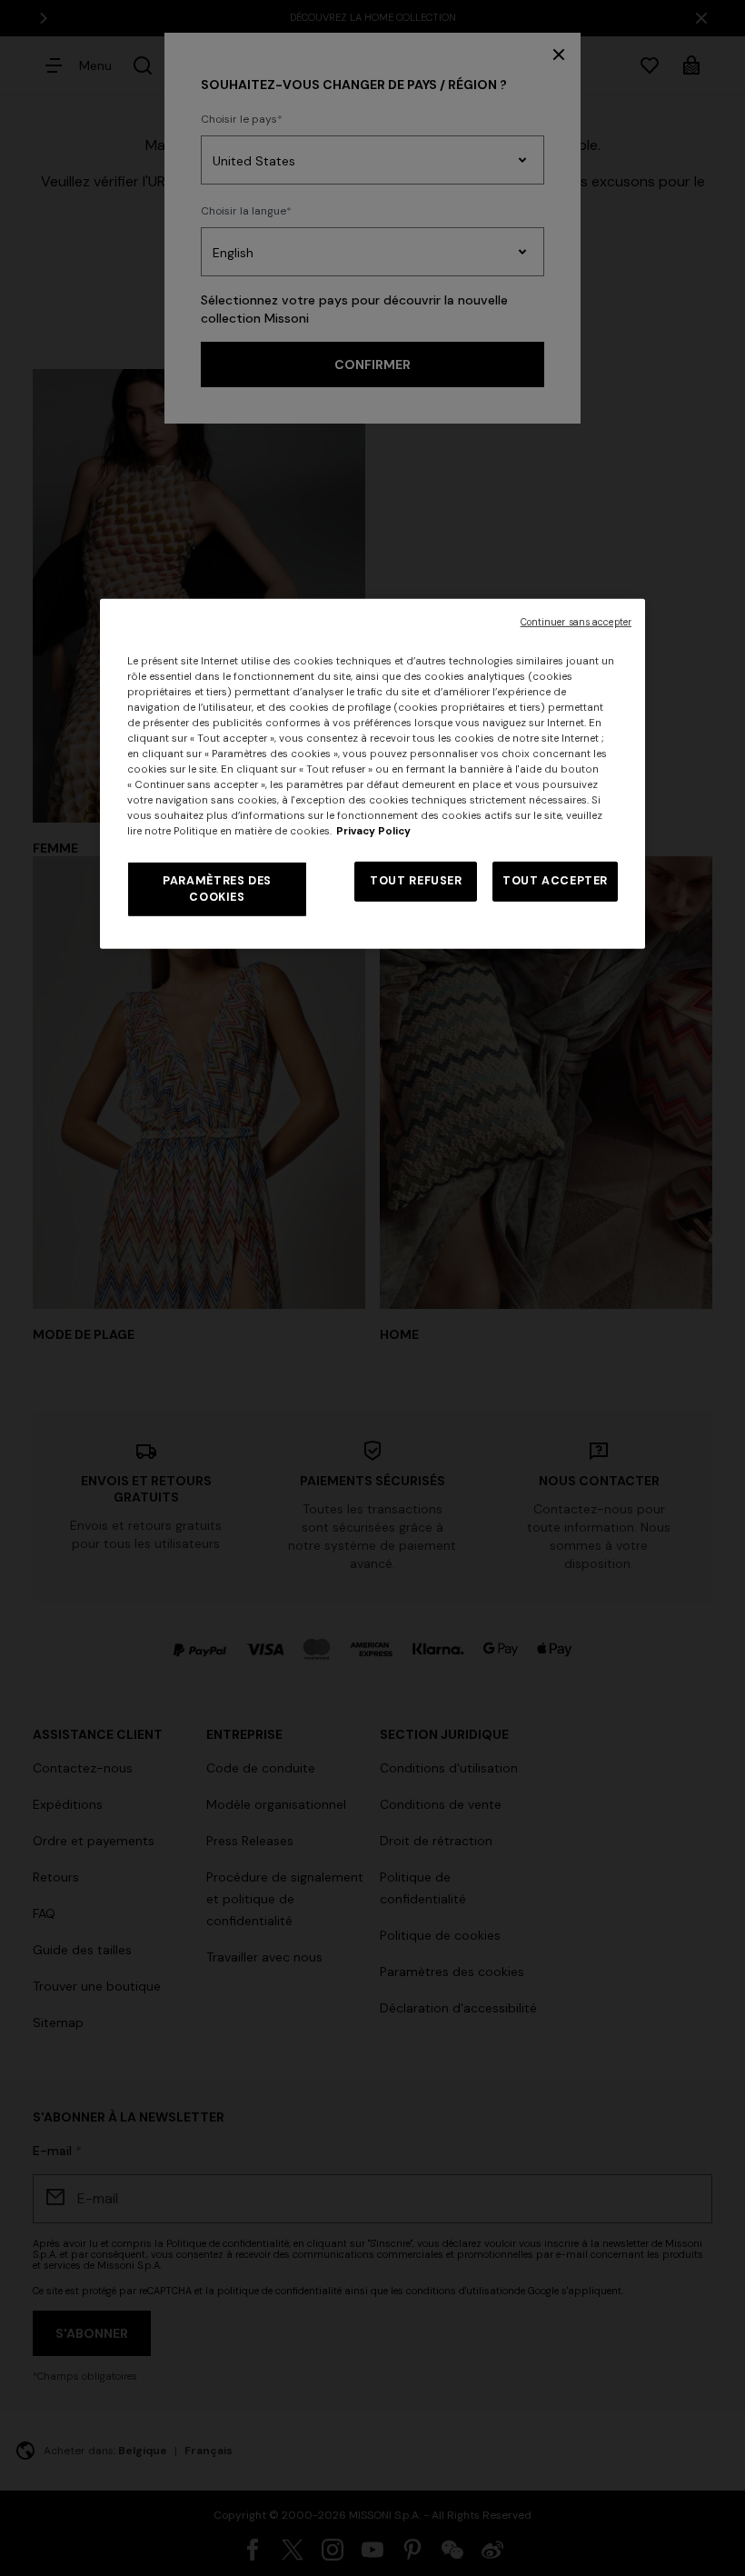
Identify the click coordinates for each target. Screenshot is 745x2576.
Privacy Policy (373, 831)
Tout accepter (555, 881)
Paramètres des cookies (217, 889)
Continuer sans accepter (576, 621)
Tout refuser (416, 881)
